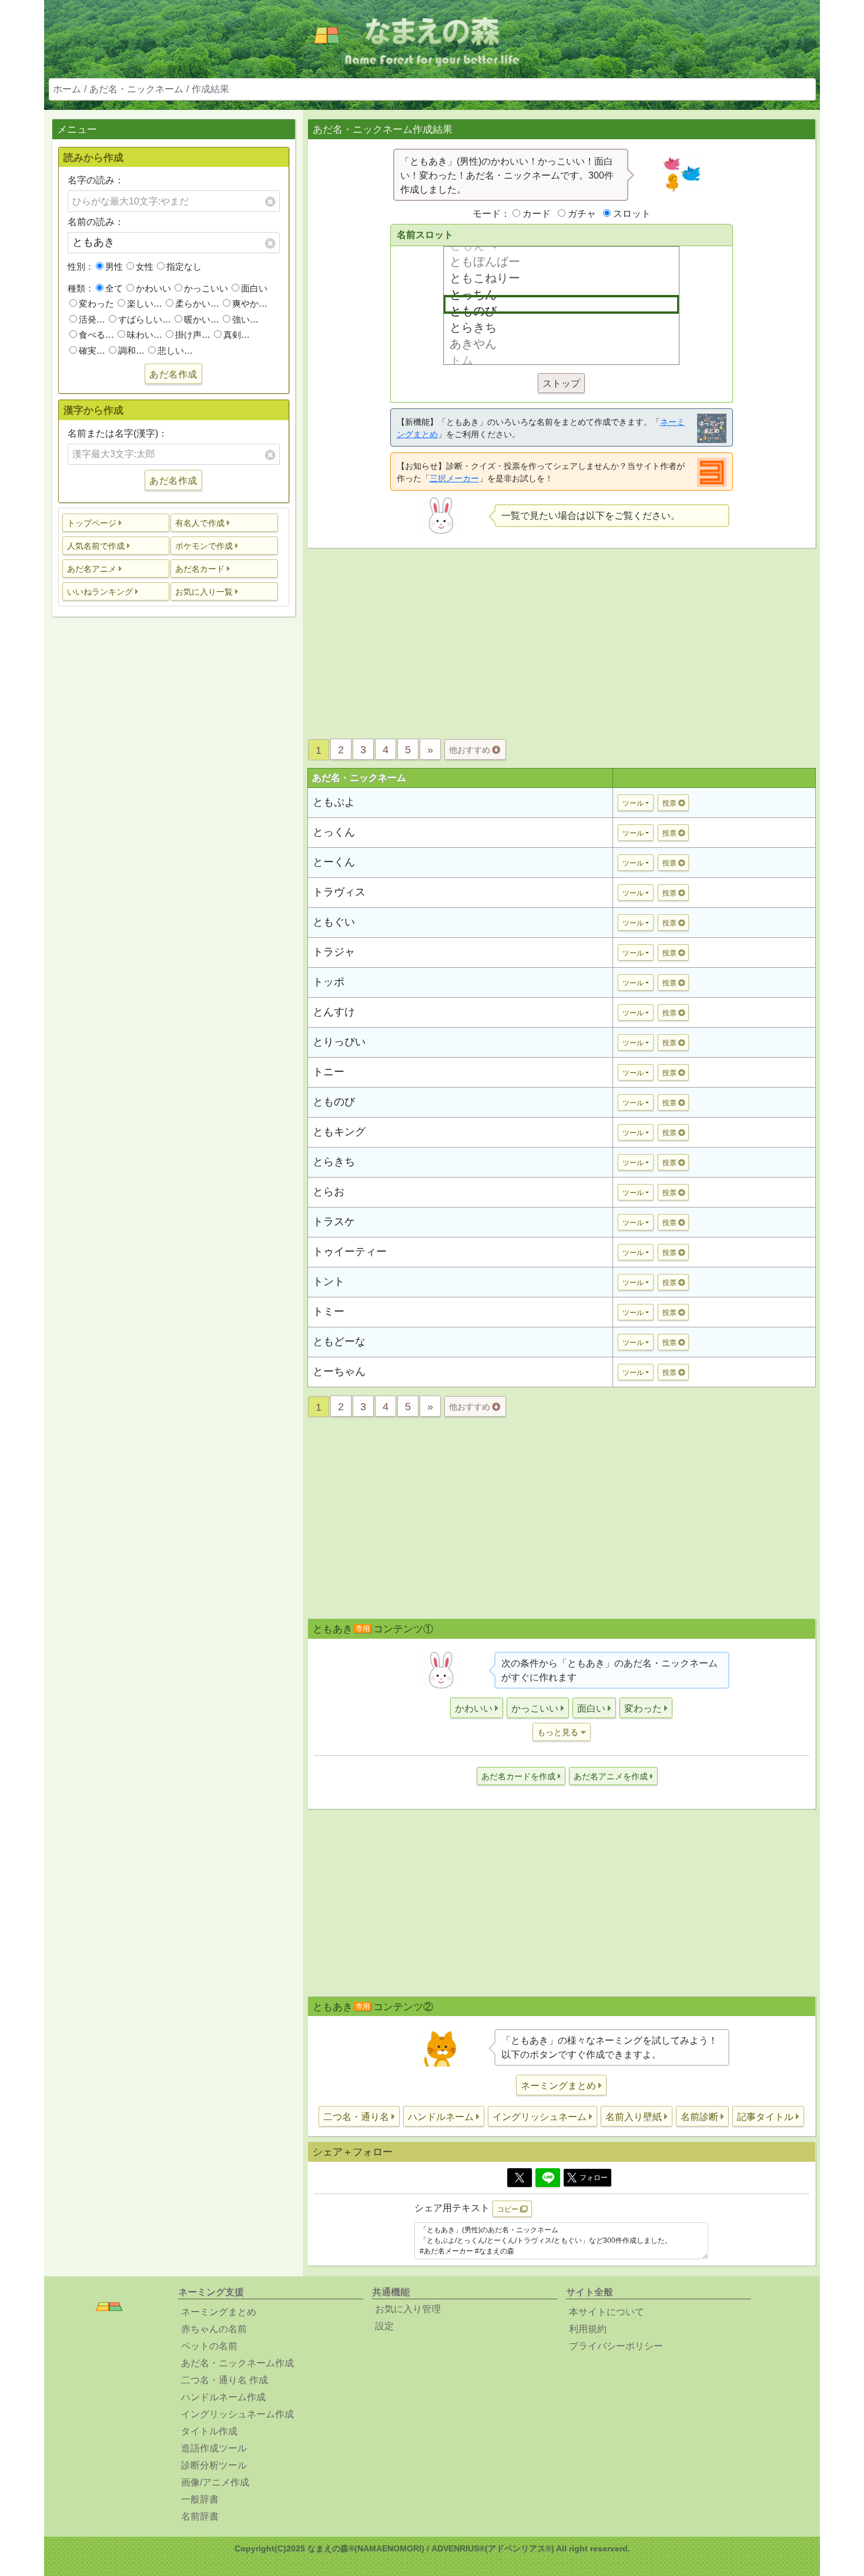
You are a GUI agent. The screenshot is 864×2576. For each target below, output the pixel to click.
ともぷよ (334, 802)
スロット (632, 214)
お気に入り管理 (408, 2309)
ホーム (67, 89)
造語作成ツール (214, 2448)
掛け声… (193, 335)
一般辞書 (200, 2499)
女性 (145, 266)
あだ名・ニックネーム (136, 89)
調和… (131, 350)
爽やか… (250, 303)
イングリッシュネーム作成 (237, 2414)
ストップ (561, 383)
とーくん (334, 862)
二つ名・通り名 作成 (225, 2380)
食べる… (96, 335)
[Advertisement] (173, 811)
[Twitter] (520, 2178)
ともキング (339, 1132)
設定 (384, 2326)
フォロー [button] (594, 2178)
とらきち (334, 1162)
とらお (329, 1192)
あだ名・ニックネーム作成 (237, 2363)
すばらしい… (145, 319)
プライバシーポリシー (616, 2346)
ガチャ (582, 214)
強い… (245, 319)
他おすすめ (471, 750)
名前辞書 (200, 2516)
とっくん (334, 832)
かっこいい (206, 288)
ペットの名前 (209, 2346)
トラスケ (334, 1222)
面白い (254, 288)
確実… (92, 350)
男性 (114, 266)
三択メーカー (454, 478)
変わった (96, 303)
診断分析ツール (214, 2465)
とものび (334, 1102)
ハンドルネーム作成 (223, 2397)
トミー (329, 1312)
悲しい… (175, 350)
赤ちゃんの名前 (214, 2329)
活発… (92, 319)
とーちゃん (339, 1371)
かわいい (153, 288)
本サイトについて (607, 2312)
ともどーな (339, 1341)
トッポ (329, 982)
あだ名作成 (173, 374)
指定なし (184, 266)
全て (114, 288)
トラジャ (334, 952)
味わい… (145, 335)
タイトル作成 (209, 2431)
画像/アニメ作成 (215, 2482)
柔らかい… (197, 303)
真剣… (237, 335)
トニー (329, 1072)
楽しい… (145, 303)
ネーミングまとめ (219, 2312)
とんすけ (334, 1012)
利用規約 (588, 2329)
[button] (116, 523)
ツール (633, 803)
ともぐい (334, 922)
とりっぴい (339, 1042)
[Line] (548, 2178)
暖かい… (202, 319)
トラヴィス (339, 892)
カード (537, 214)
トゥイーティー (350, 1252)
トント (329, 1282)
